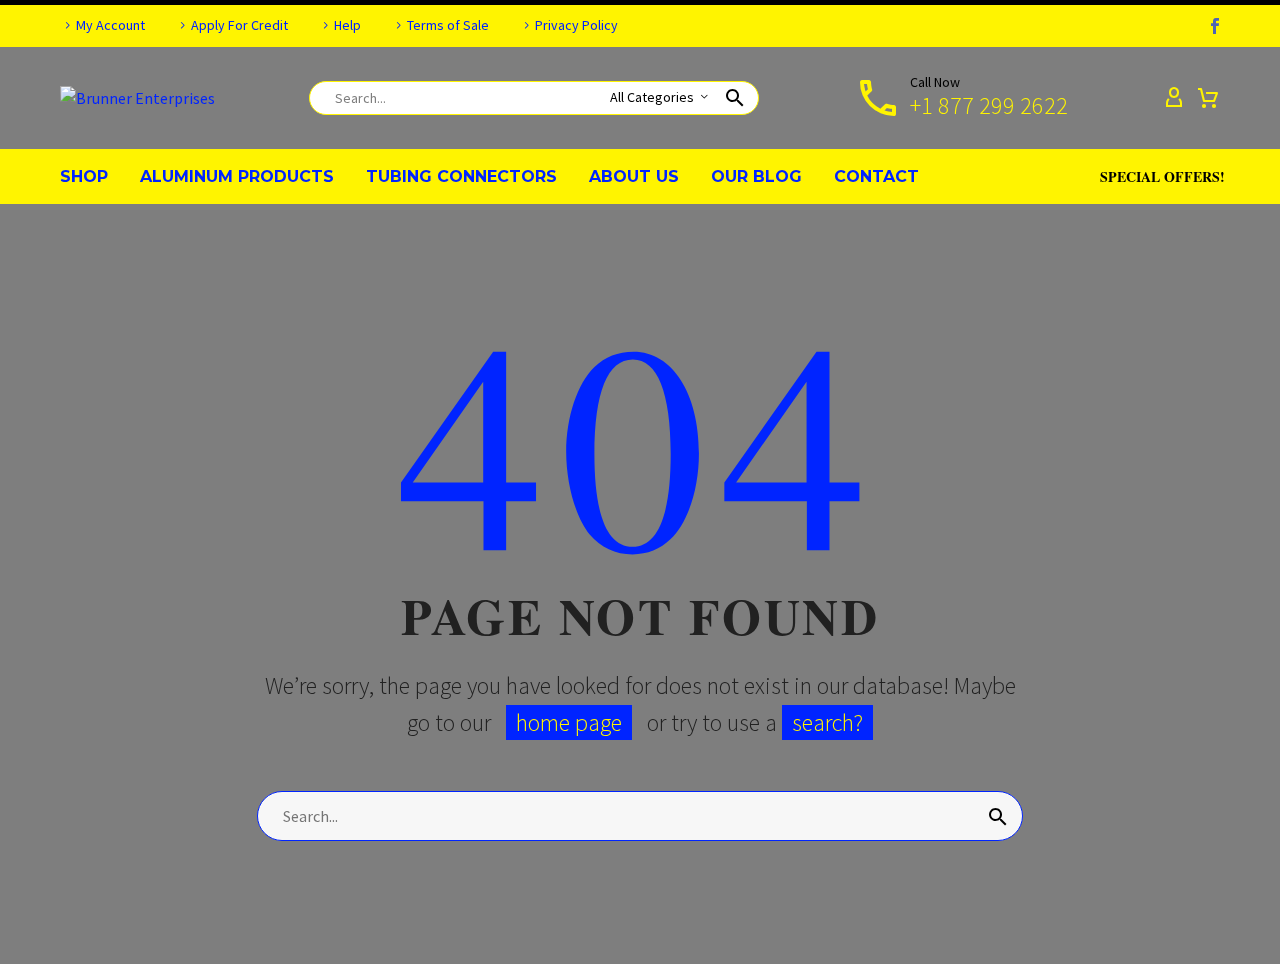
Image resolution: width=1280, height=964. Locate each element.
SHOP (84, 176)
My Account (110, 25)
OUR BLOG (756, 176)
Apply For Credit (239, 25)
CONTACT (876, 176)
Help (347, 25)
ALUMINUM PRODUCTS (237, 176)
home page (569, 722)
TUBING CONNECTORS (461, 176)
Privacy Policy (576, 25)
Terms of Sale (448, 25)
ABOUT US (634, 176)
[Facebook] (1215, 26)
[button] (735, 98)
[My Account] (1174, 98)
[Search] (998, 816)
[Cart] (1208, 98)
